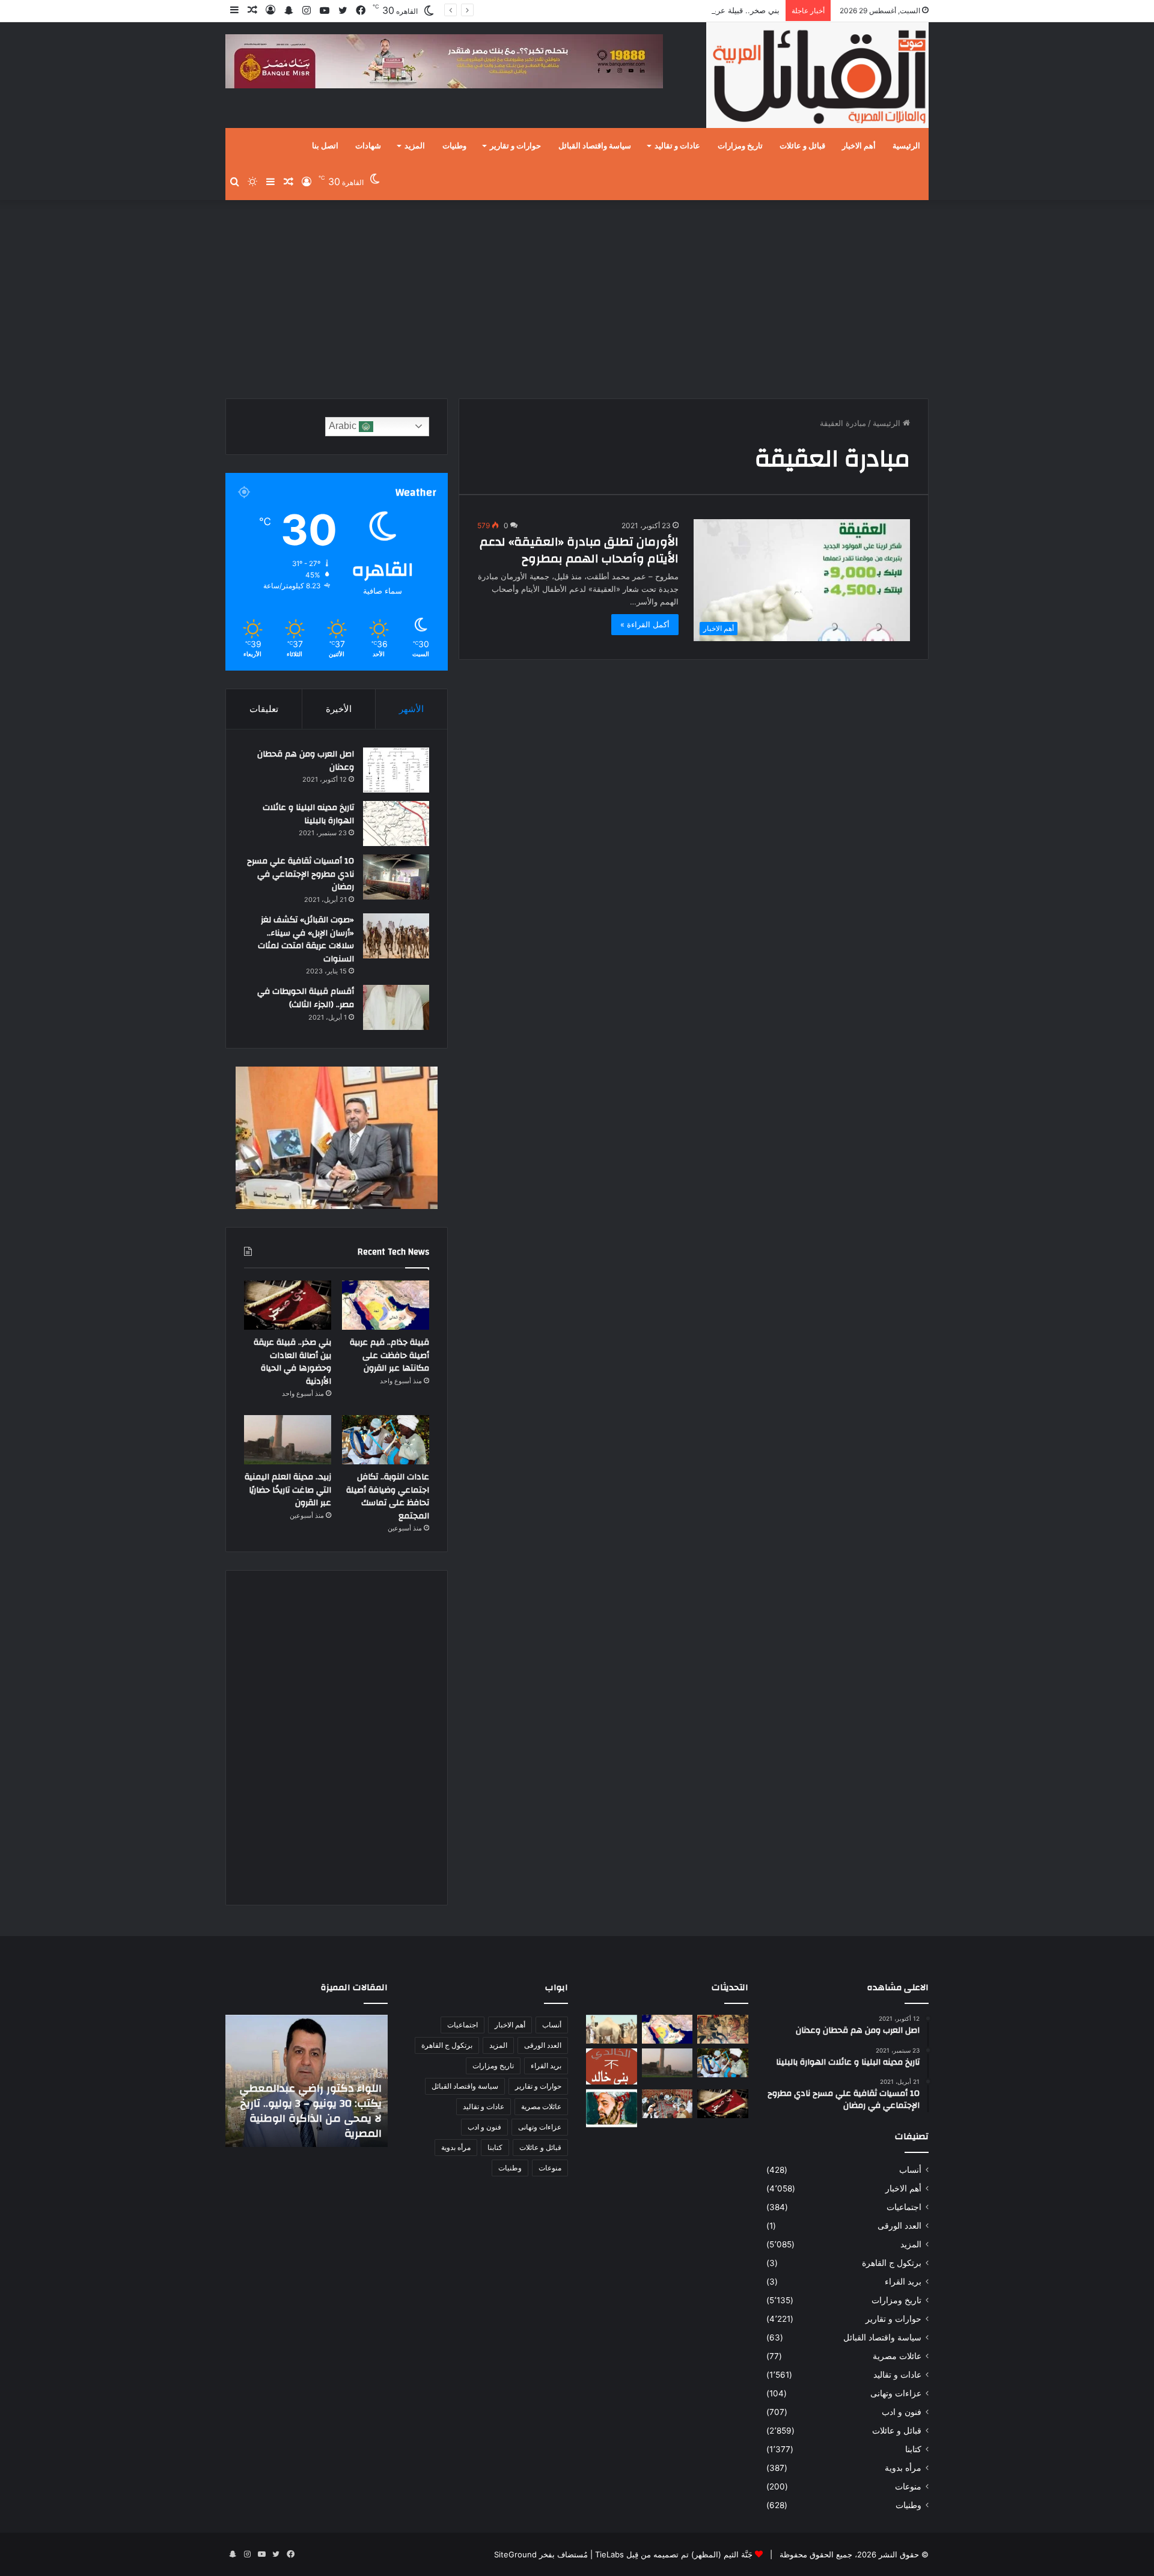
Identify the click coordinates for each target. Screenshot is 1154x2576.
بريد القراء (903, 2282)
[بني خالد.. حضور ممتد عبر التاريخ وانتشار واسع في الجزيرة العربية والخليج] (612, 2066)
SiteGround (515, 2554)
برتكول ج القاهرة (892, 2263)
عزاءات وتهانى (896, 2393)
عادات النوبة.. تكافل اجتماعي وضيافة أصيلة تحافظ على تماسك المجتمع (388, 1497)
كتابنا (913, 2449)
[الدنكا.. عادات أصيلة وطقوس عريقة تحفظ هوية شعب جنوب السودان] (612, 2029)
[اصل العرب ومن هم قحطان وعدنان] (396, 770)
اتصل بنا (325, 146)
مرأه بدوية (903, 2468)
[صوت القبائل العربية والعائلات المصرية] (817, 77)
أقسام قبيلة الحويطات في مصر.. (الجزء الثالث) (306, 998)
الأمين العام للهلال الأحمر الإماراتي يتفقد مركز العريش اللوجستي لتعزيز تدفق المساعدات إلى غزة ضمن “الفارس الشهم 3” (314, 2103)
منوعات (908, 2486)
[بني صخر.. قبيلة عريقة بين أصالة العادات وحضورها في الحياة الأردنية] (288, 1305)
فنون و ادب (902, 2412)
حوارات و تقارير (515, 146)
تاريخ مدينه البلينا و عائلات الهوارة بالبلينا (308, 814)
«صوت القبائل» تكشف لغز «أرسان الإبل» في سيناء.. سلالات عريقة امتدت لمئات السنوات (306, 939)
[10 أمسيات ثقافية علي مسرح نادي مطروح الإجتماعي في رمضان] (396, 877)
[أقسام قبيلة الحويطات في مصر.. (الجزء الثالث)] (396, 1007)
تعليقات (264, 709)
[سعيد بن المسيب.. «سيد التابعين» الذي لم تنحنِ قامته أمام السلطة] (612, 2108)
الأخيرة (339, 709)
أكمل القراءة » (645, 624)
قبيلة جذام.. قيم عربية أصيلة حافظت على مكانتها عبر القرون (389, 1355)
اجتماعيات (904, 2207)
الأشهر (411, 709)
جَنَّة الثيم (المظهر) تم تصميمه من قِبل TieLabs (674, 2554)
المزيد (415, 146)
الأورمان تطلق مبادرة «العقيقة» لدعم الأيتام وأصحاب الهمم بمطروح (579, 550)
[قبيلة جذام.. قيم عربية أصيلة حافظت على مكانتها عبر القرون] (386, 1305)
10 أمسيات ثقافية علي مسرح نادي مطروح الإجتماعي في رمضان (301, 874)
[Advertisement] (577, 296)
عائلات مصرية (897, 2356)
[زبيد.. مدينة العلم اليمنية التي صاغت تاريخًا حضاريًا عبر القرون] (288, 1440)
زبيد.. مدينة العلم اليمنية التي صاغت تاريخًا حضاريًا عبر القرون (288, 1490)
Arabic (344, 426)
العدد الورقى (899, 2226)
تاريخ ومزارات (740, 146)
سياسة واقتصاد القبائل (595, 146)
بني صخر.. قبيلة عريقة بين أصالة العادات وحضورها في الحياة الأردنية (667, 10)
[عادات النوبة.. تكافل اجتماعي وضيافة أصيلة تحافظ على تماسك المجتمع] (386, 1440)
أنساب (910, 2170)
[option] (307, 2081)
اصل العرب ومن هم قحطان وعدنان (306, 761)
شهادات (368, 146)
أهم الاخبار (859, 146)
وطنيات (454, 146)
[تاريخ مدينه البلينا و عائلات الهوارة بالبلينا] (396, 824)
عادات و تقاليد (677, 146)
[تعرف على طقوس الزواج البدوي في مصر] (667, 2104)
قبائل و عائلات (802, 146)
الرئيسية (906, 146)
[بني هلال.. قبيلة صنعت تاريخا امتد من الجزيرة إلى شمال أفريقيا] (723, 2029)
